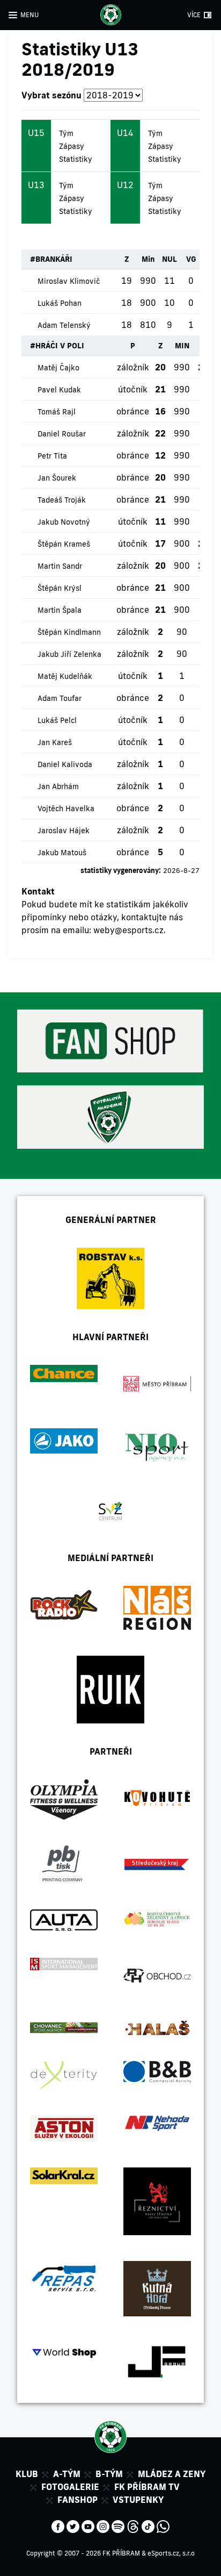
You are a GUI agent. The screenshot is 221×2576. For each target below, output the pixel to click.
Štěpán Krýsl (60, 588)
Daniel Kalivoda (65, 764)
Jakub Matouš (62, 853)
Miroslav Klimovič (69, 281)
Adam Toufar (60, 698)
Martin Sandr (60, 566)
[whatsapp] (163, 2525)
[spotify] (118, 2525)
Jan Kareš (55, 742)
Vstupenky (138, 2500)
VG (191, 259)
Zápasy (72, 146)
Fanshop (78, 2500)
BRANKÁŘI (54, 259)
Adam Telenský (64, 325)
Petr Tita (52, 456)
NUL (170, 259)
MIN (182, 346)
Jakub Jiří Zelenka (69, 654)
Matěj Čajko (58, 368)
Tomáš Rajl (57, 412)
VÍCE (194, 15)
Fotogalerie (70, 2487)
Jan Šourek (57, 478)
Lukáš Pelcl (57, 720)
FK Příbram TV (147, 2487)
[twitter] (73, 2525)
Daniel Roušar (62, 434)
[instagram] (103, 2525)
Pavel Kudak (59, 390)
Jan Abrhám (58, 786)
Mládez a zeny (172, 2474)
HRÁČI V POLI (60, 346)
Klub (27, 2474)
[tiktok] (148, 2525)
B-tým (109, 2474)
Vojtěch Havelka (66, 808)
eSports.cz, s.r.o (171, 2553)
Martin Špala (60, 610)
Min (148, 259)
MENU (30, 15)
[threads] (133, 2525)
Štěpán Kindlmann (69, 632)
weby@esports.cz (128, 930)
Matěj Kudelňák (65, 676)
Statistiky (76, 159)
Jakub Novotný (64, 522)
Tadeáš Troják (62, 500)
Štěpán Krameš (64, 544)
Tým (66, 133)
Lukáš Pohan (60, 303)
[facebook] (58, 2525)
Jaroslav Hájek (64, 831)
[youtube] (88, 2525)
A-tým (67, 2474)
